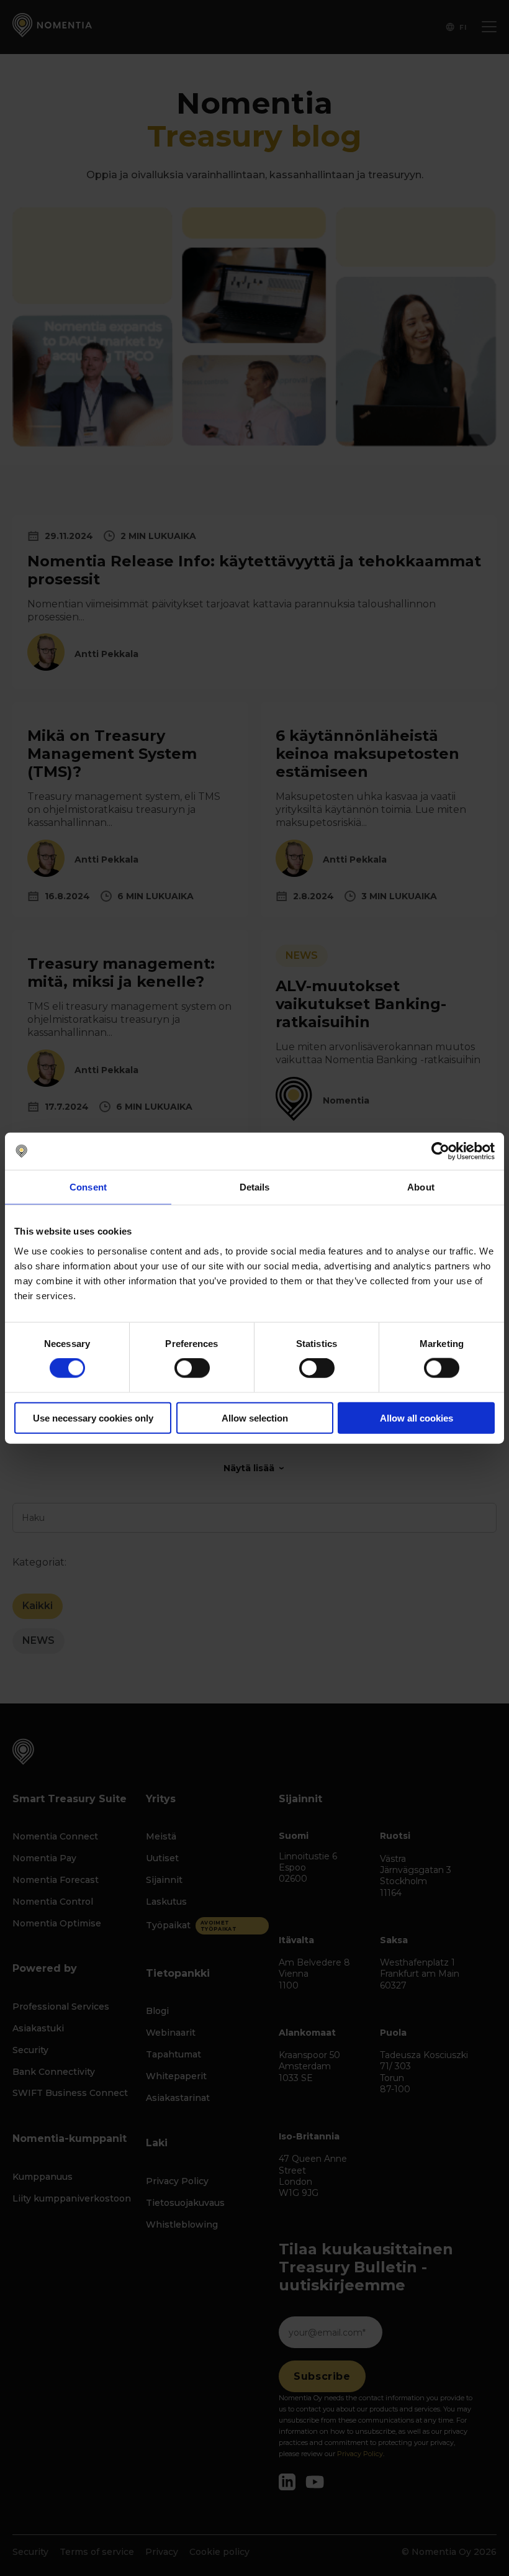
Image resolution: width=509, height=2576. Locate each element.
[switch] (192, 1368)
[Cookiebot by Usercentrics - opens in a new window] (440, 1151)
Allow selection (255, 1417)
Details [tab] (255, 1187)
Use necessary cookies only (93, 1417)
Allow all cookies (417, 1417)
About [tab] (421, 1187)
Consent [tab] (88, 1187)
